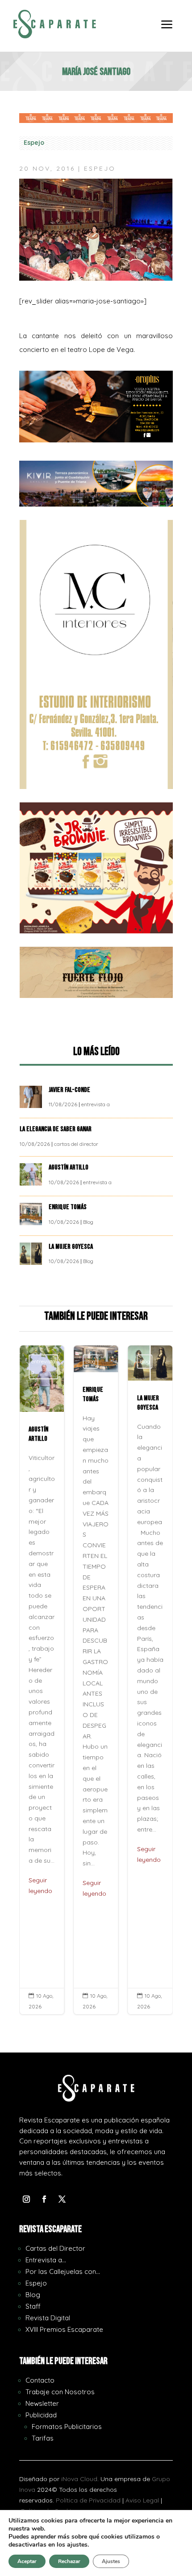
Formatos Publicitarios (67, 2427)
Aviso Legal (142, 2500)
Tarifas (43, 2438)
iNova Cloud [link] (79, 2479)
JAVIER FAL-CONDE (69, 1090)
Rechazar (69, 2561)
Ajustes (111, 2561)
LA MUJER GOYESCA (71, 1247)
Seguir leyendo (40, 1885)
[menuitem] (167, 31)
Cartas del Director (55, 2248)
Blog (88, 1222)
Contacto (40, 2380)
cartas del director (76, 1144)
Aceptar (27, 2561)
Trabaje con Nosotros (60, 2392)
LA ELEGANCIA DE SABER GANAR (56, 1129)
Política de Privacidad (88, 2500)
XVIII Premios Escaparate (64, 2329)
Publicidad (41, 2415)
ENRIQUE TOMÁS (68, 1207)
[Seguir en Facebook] (44, 2199)
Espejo (34, 143)
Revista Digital (48, 2318)
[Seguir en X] (62, 2199)
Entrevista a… (46, 2260)
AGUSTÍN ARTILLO (69, 1167)
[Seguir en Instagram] (26, 2199)
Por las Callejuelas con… (63, 2271)
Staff (33, 2306)
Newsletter (42, 2403)
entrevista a (96, 1104)
